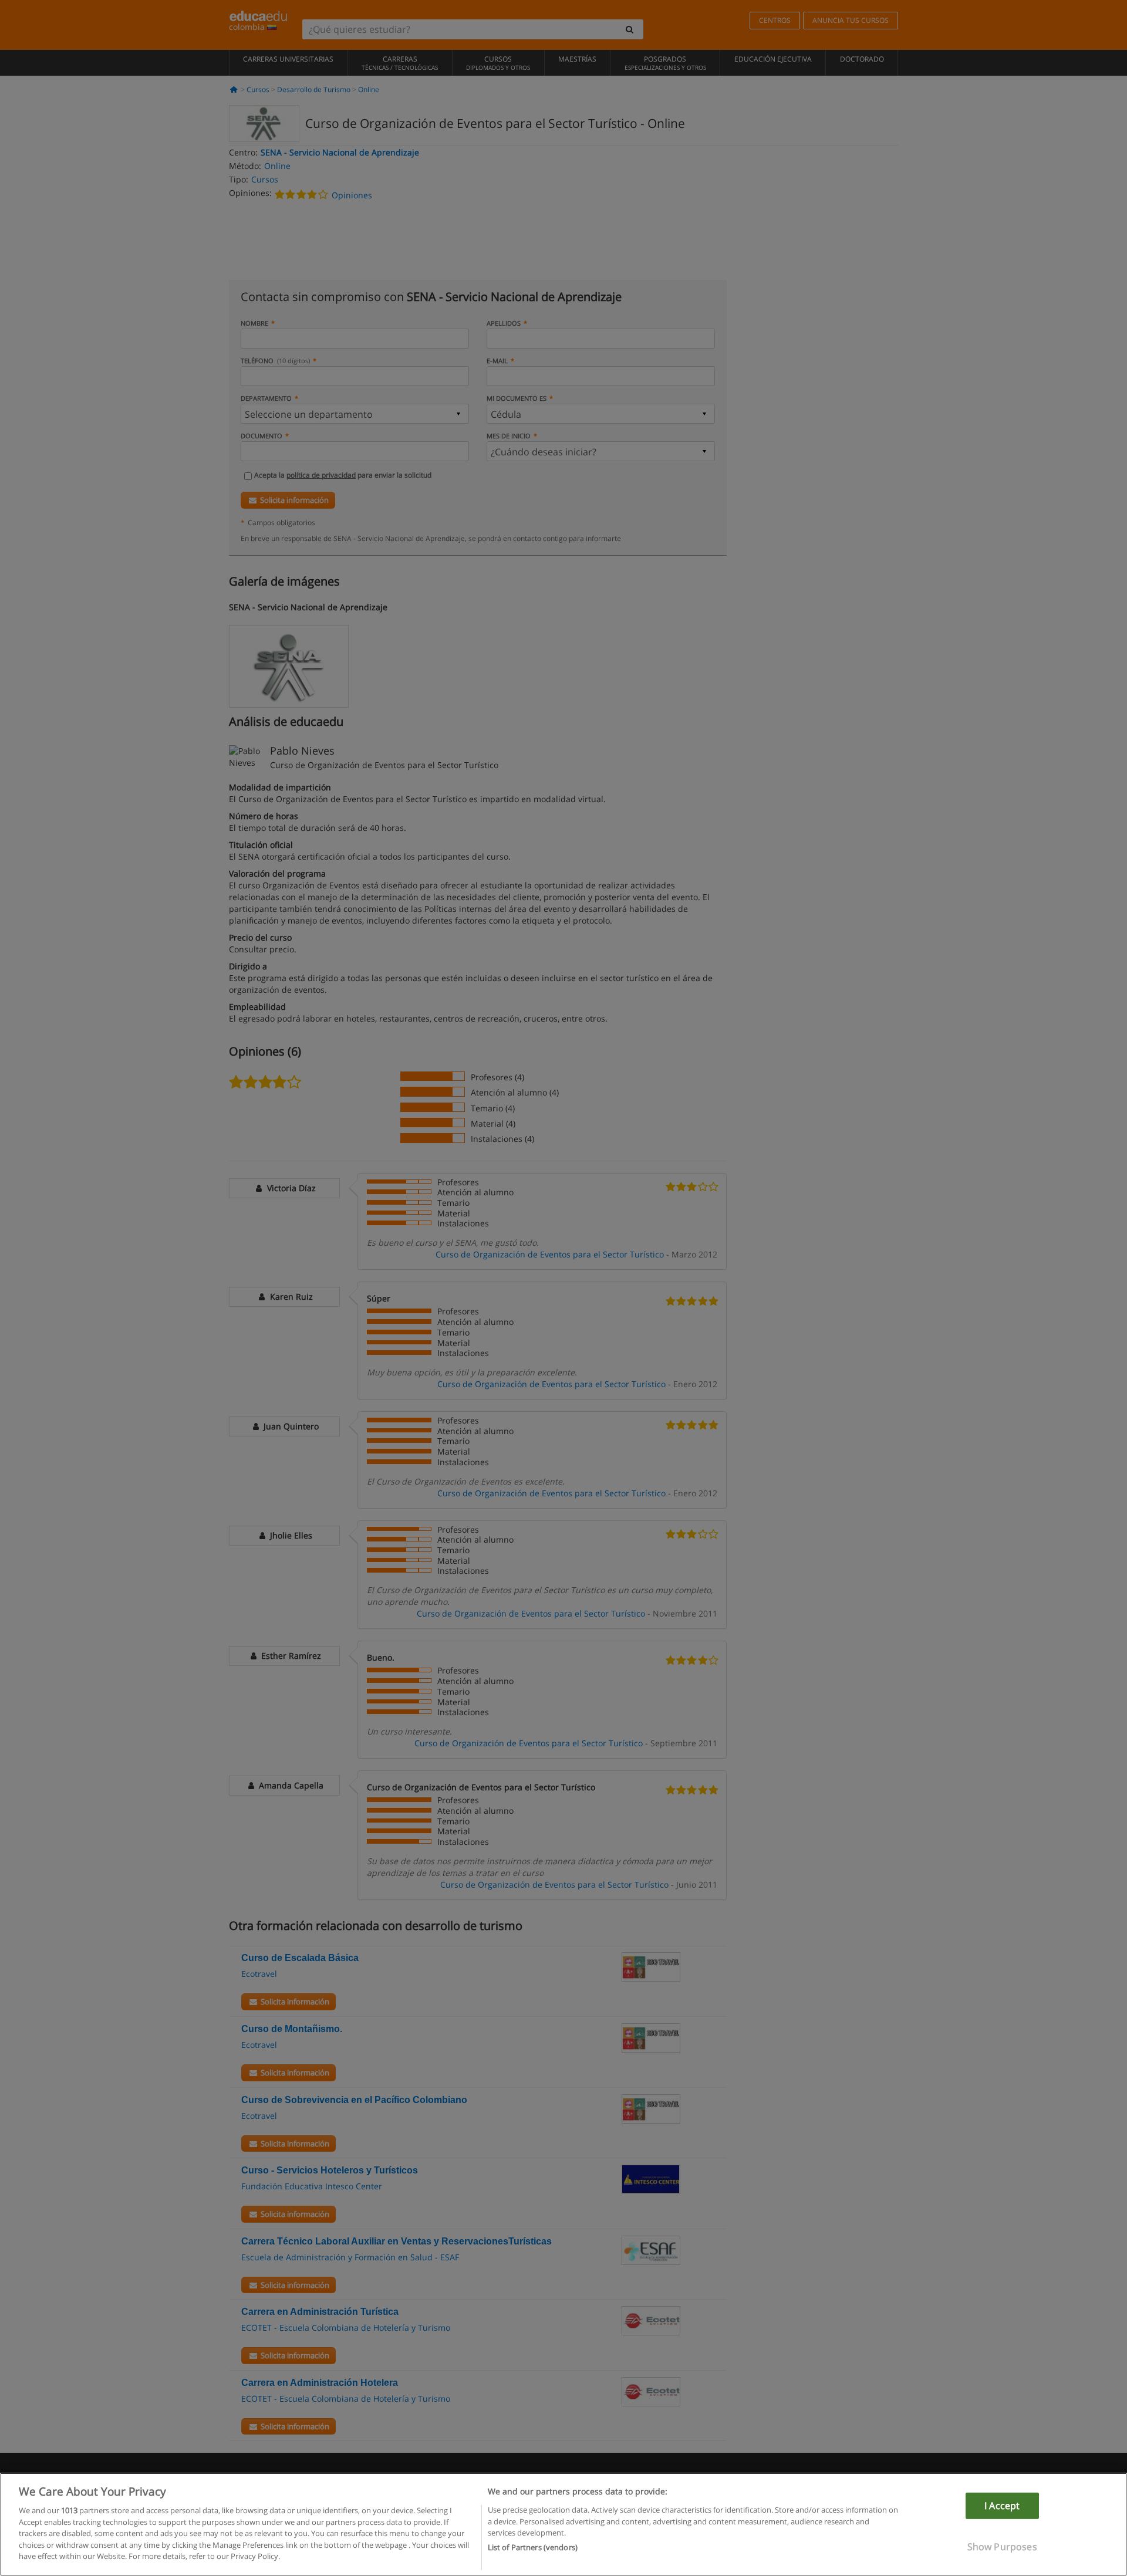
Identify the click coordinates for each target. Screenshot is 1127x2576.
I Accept (1002, 2506)
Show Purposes (1002, 2547)
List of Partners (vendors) (533, 2547)
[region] (563, 2524)
